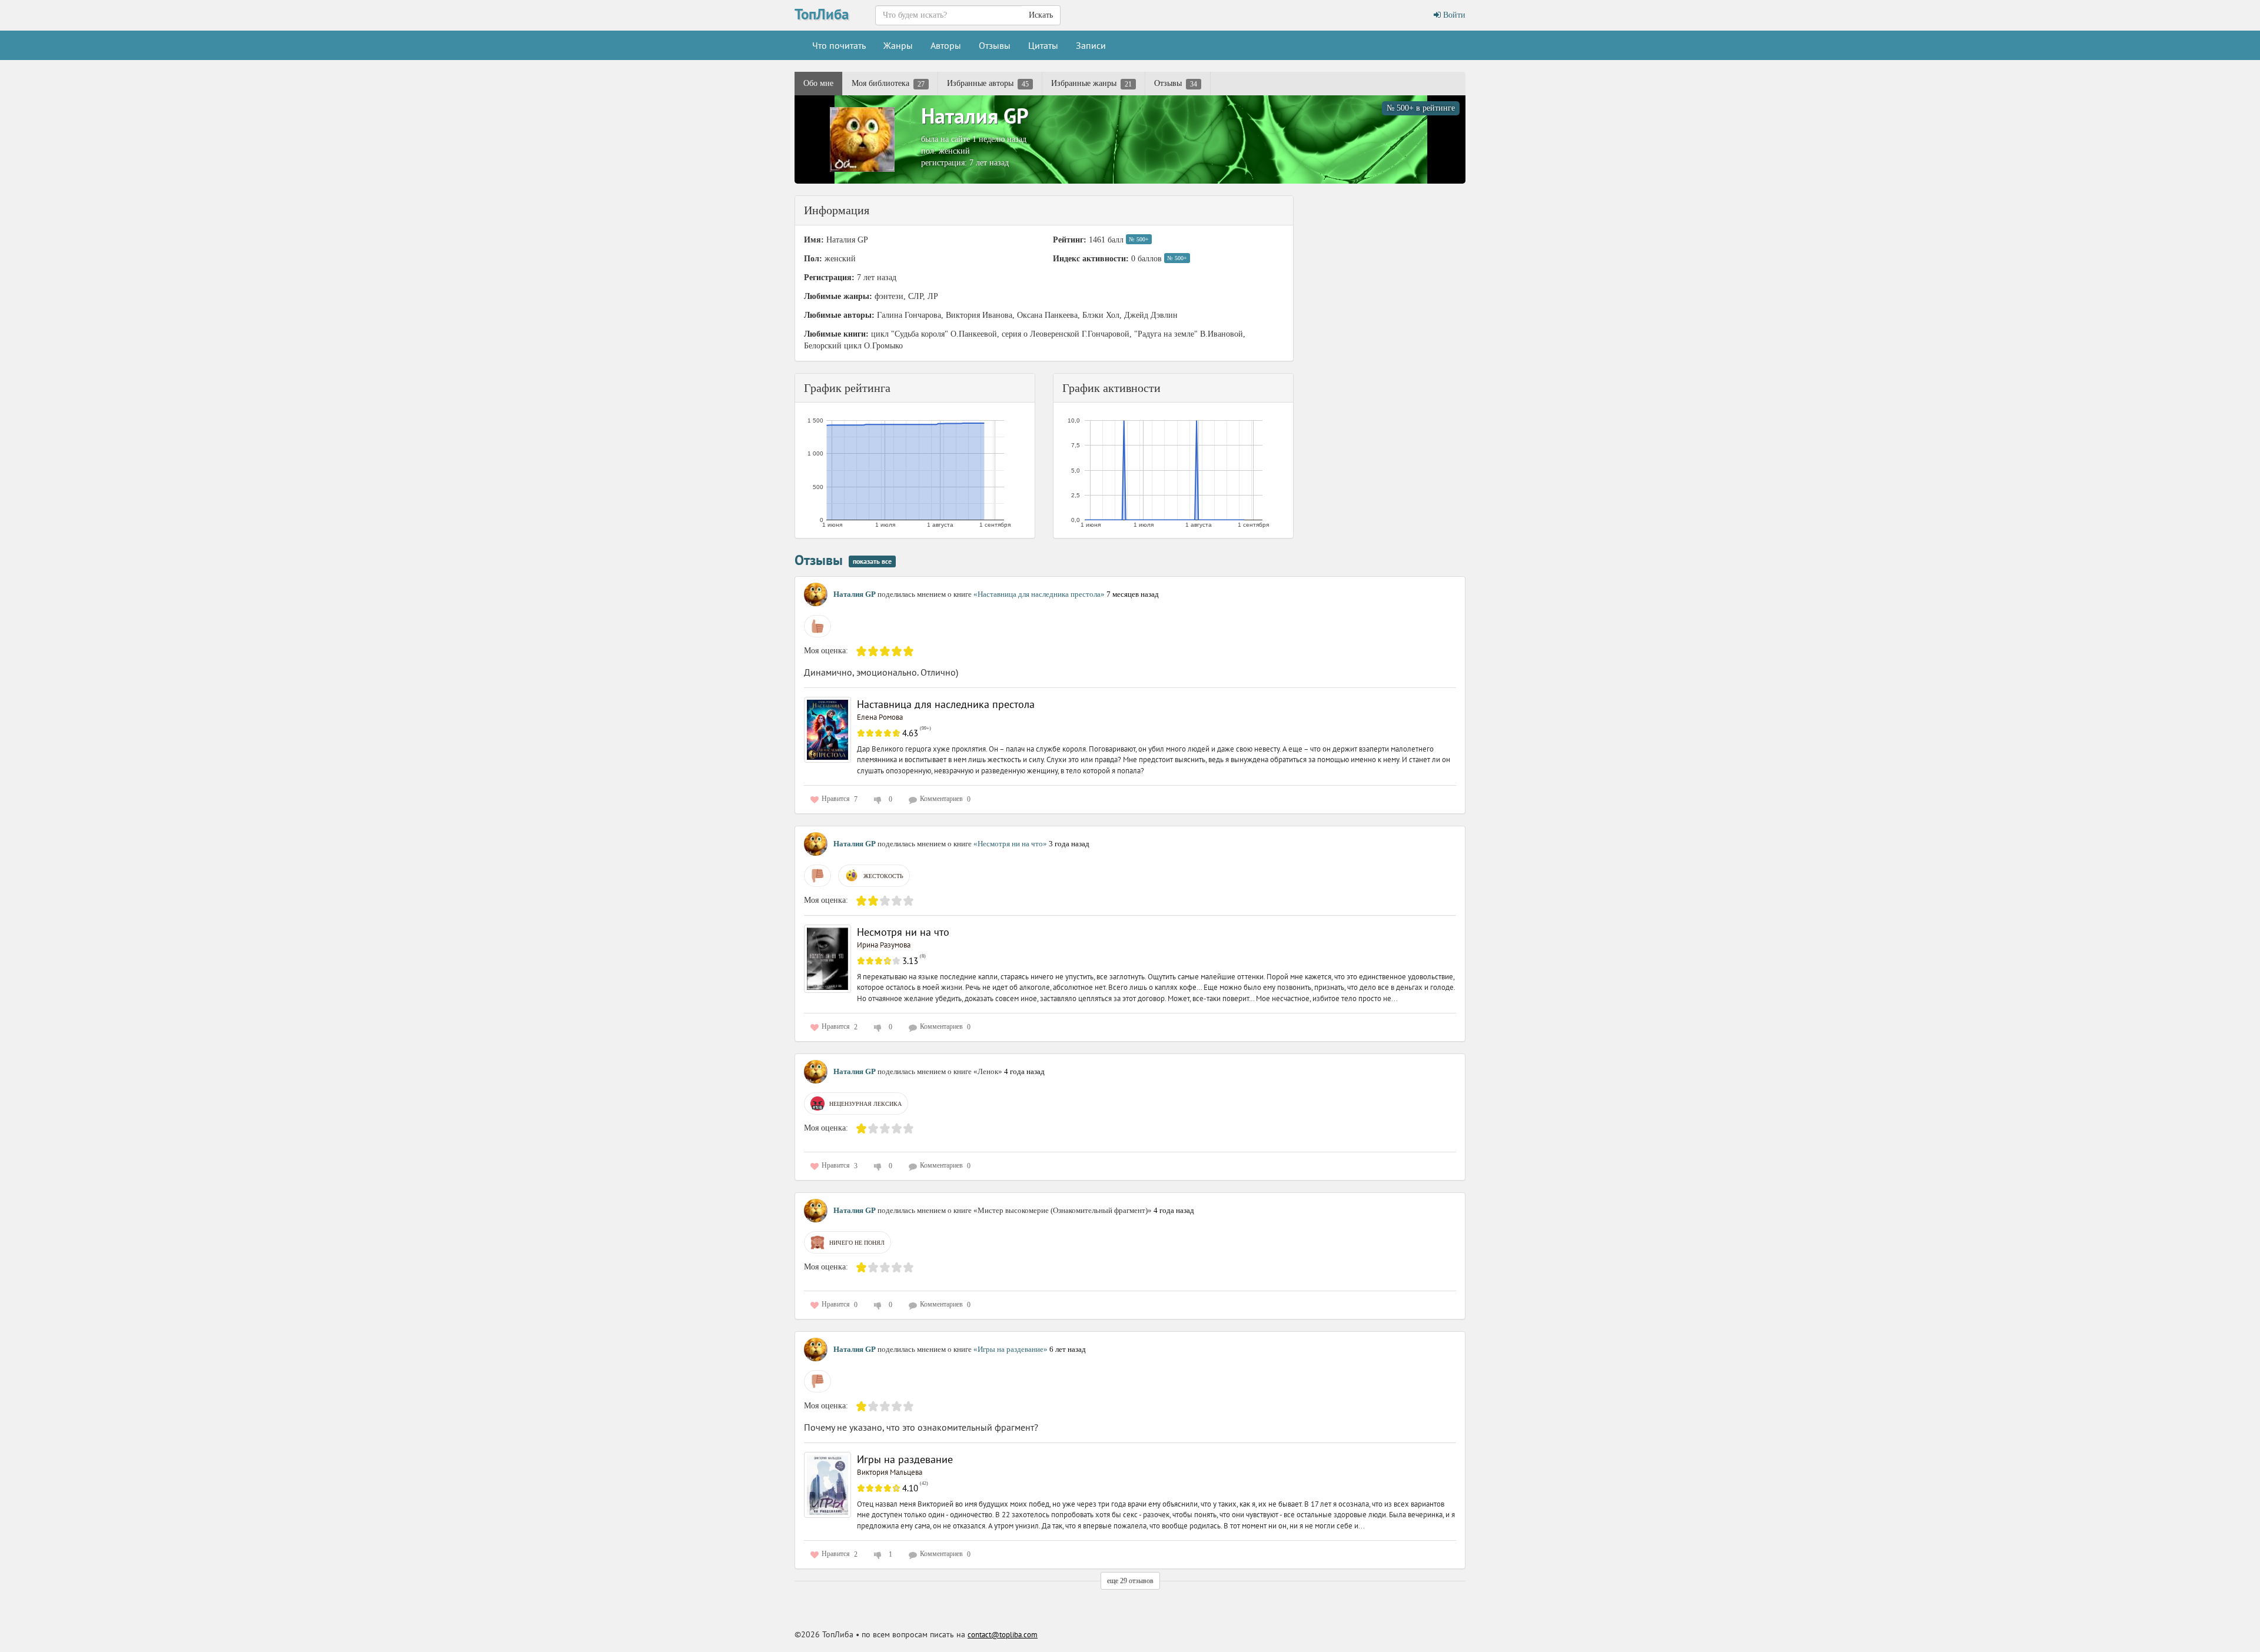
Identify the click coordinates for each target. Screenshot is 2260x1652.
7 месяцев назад (1133, 594)
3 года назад (1069, 844)
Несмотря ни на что (903, 932)
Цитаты (1043, 45)
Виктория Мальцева (890, 1472)
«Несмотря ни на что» (1011, 844)
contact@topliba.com (1003, 1635)
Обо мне (818, 83)
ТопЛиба (822, 14)
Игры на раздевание (905, 1459)
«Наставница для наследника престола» (1040, 594)
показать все (872, 561)
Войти (1453, 15)
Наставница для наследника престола (946, 704)
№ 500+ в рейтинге (1421, 108)
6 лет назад (1068, 1349)
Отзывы (995, 45)
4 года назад (1024, 1071)
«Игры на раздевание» (1011, 1349)
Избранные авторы (988, 84)
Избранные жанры (1091, 84)
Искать (1041, 15)
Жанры (898, 45)
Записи (1091, 45)
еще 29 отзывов (1130, 1581)
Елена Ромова (880, 717)
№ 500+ (1139, 239)
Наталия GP (975, 116)
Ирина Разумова (884, 945)
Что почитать (839, 45)
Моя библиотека (888, 84)
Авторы (946, 45)
